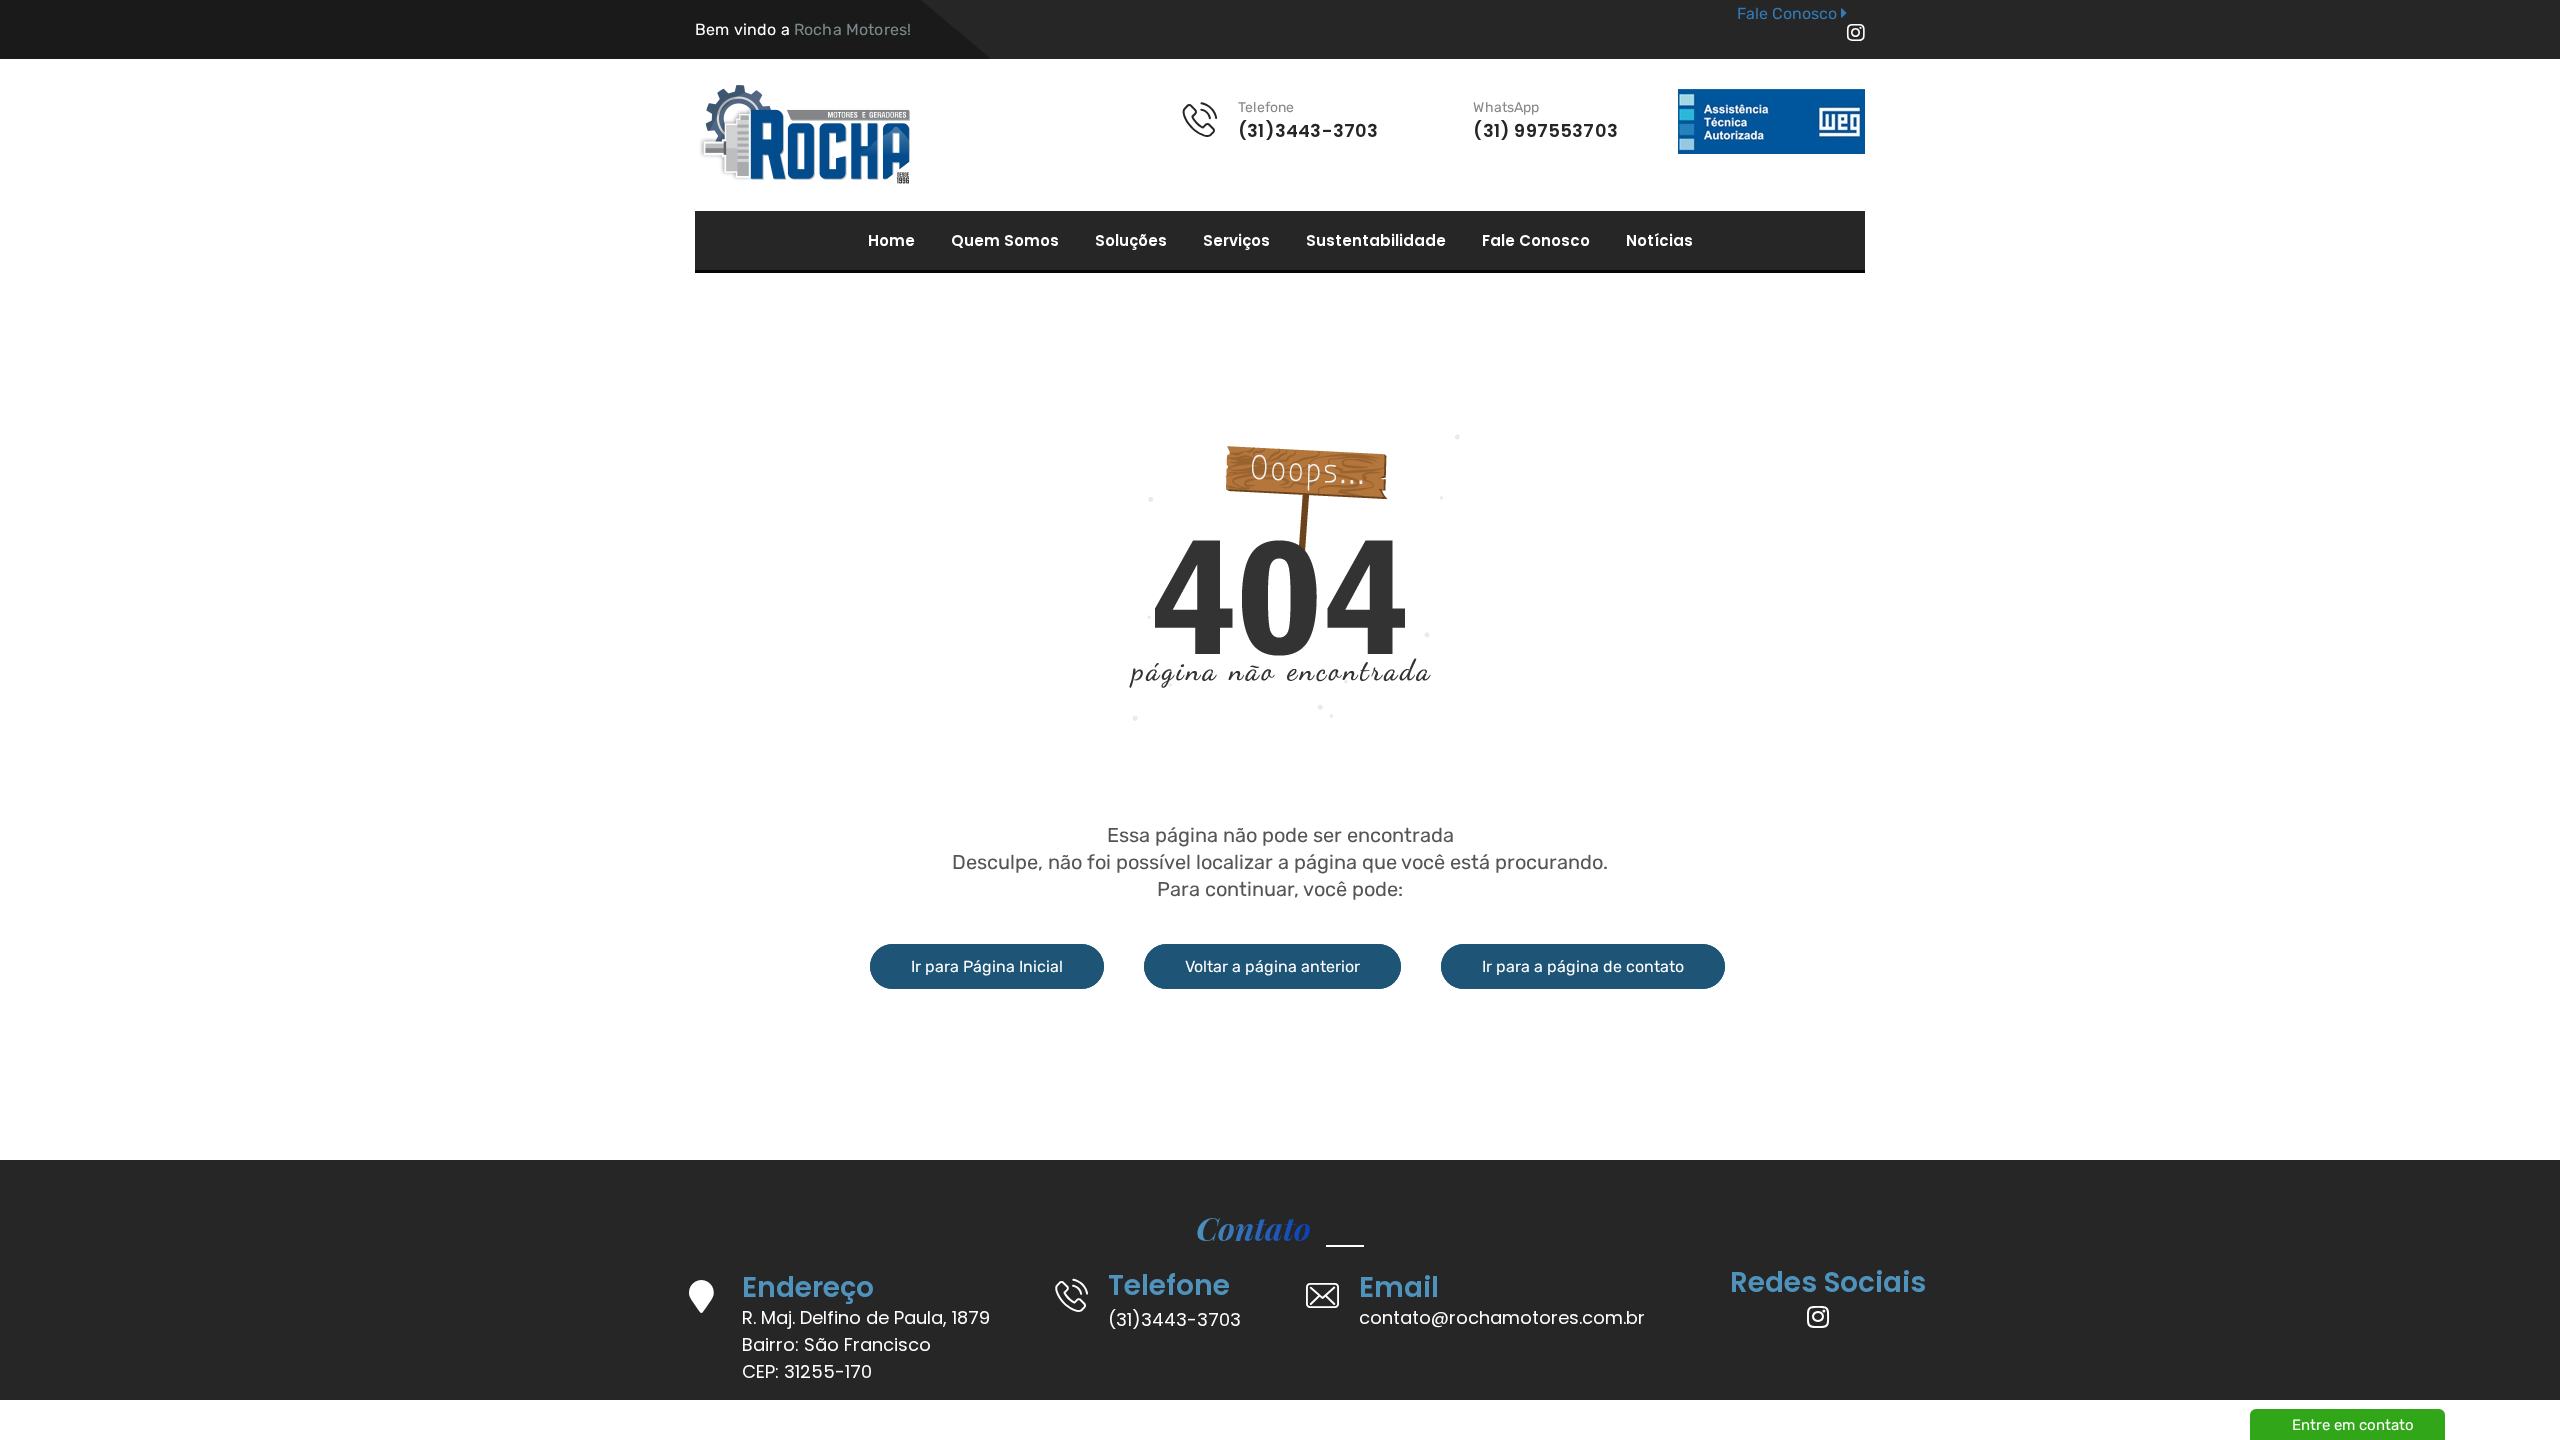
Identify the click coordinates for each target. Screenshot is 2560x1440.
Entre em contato (2353, 1425)
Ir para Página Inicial (987, 966)
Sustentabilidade (1376, 241)
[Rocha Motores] (802, 135)
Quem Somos (1005, 241)
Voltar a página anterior (1272, 966)
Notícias (1659, 241)
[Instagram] (1856, 33)
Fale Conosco (1536, 241)
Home (891, 241)
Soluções (1131, 241)
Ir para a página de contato (1583, 966)
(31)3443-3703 (1174, 1319)
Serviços (1236, 241)
